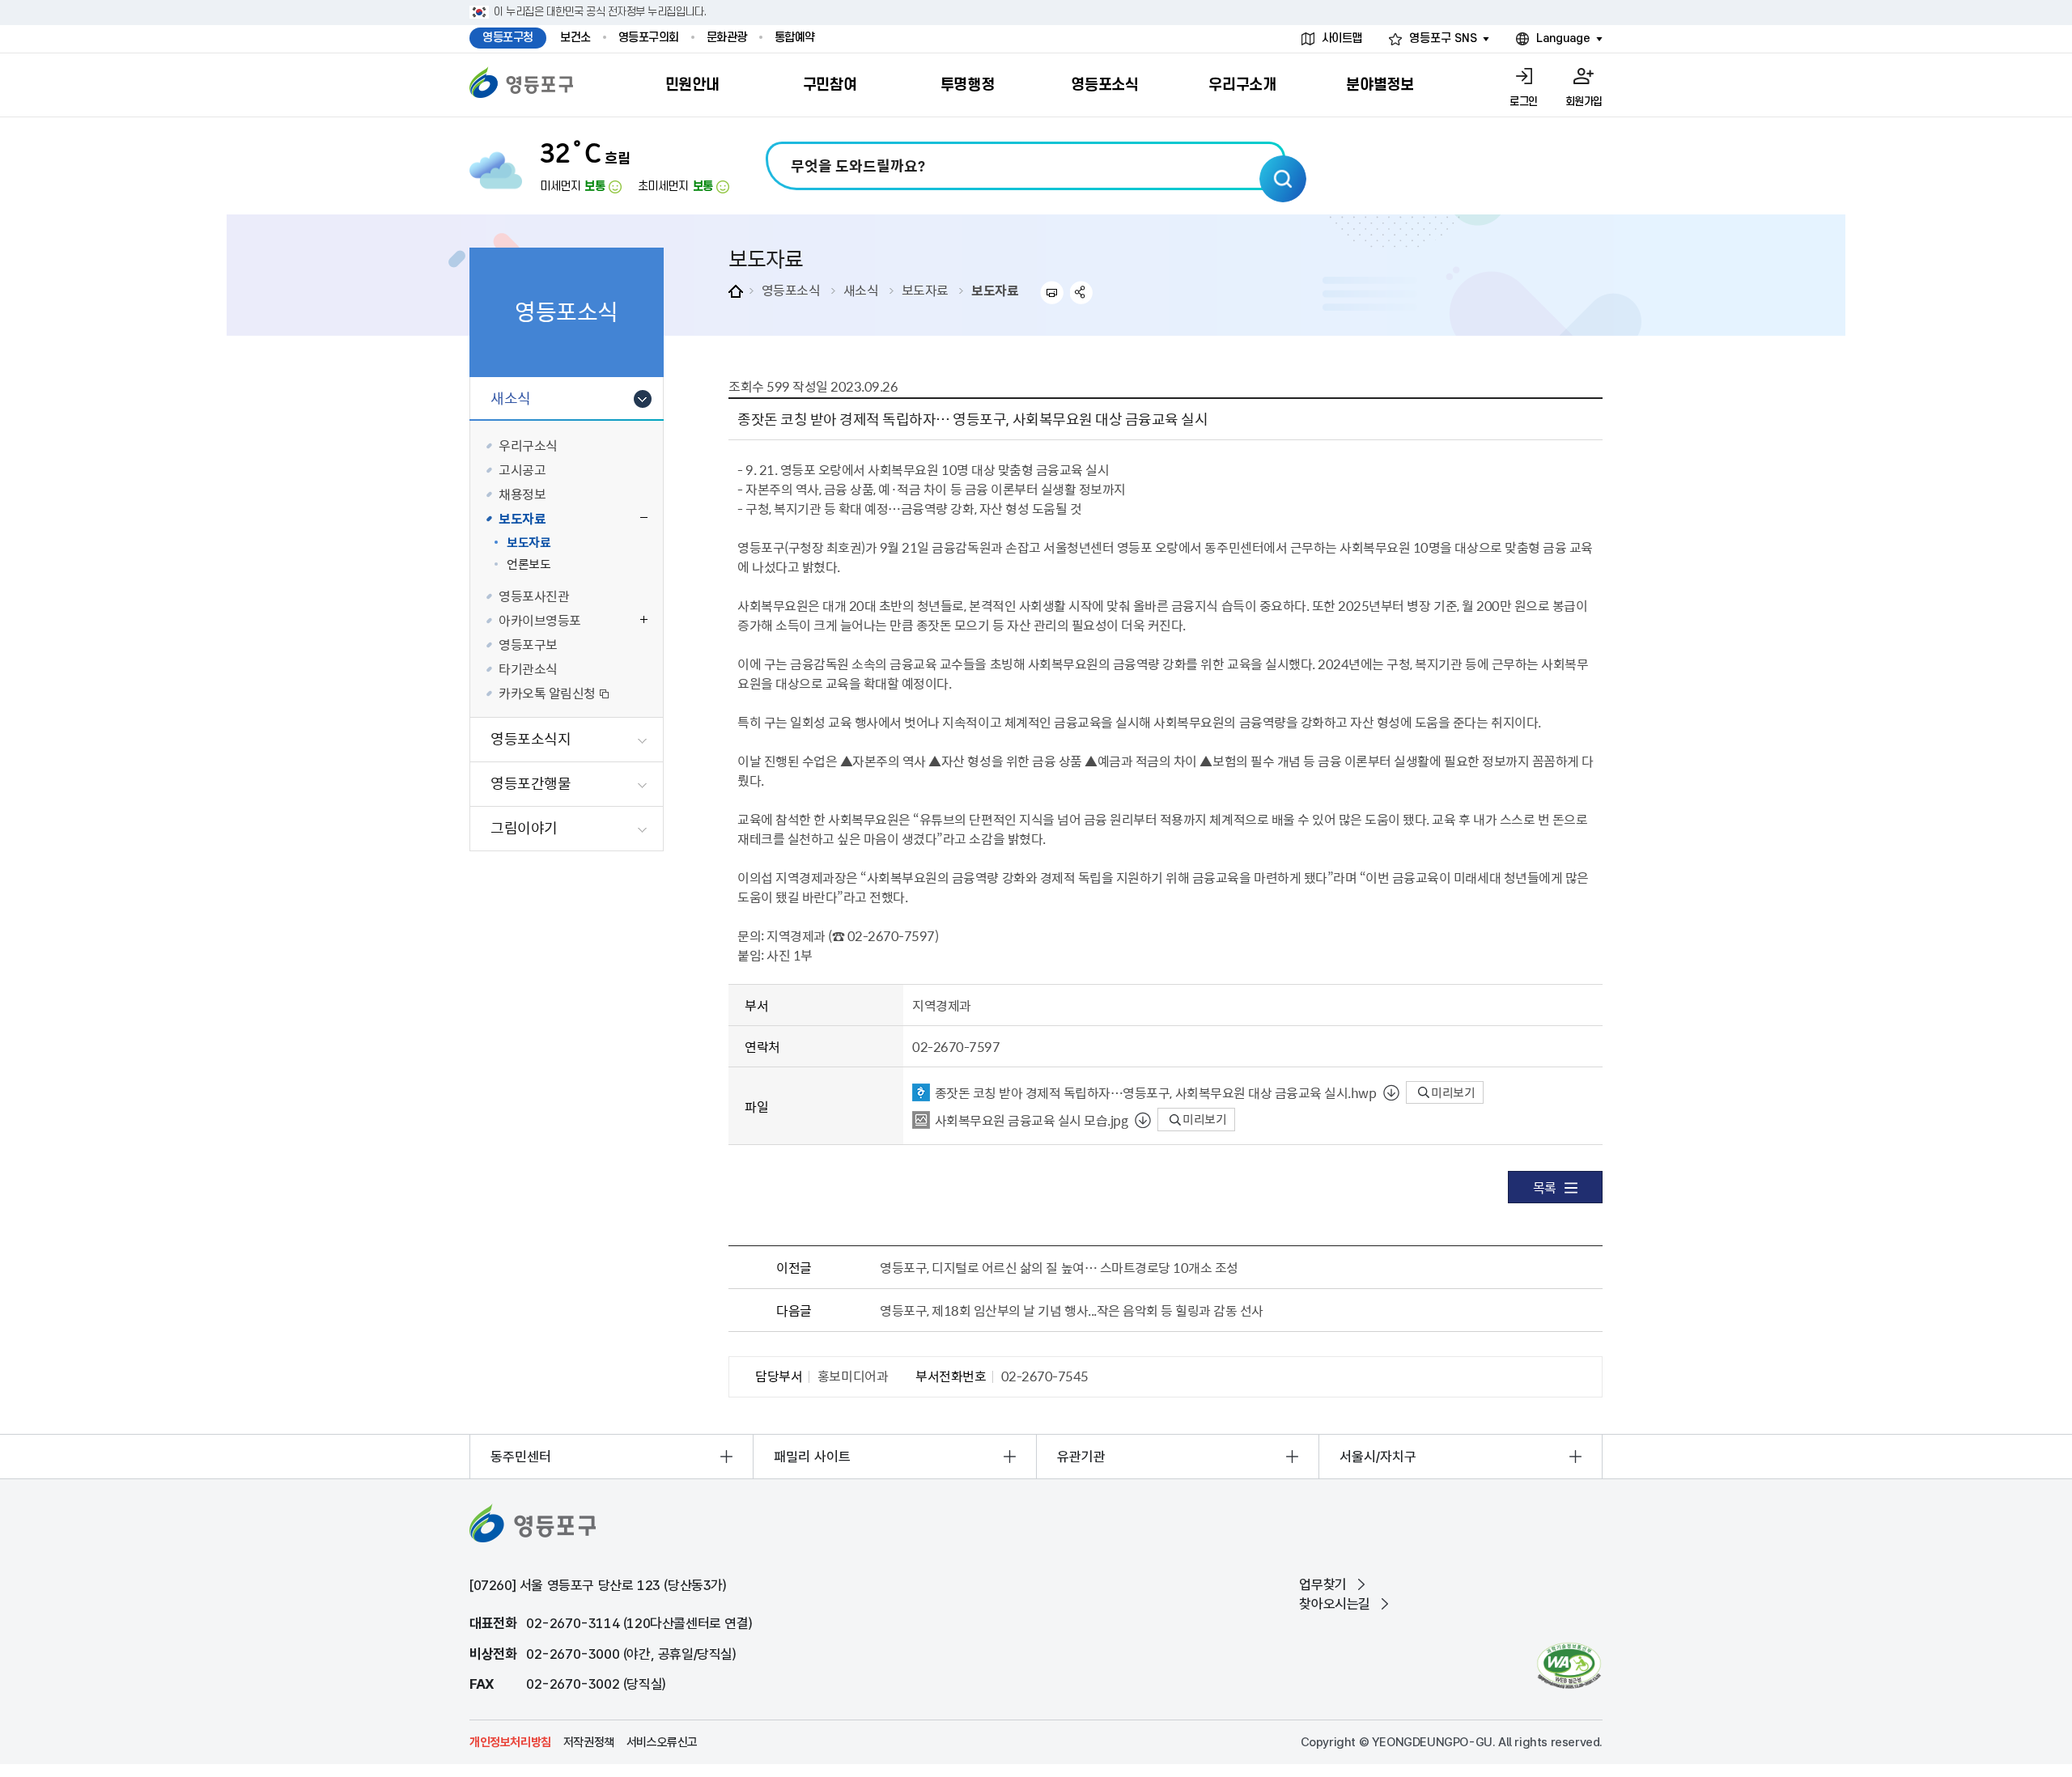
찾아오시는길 (1335, 1604)
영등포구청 (508, 38)
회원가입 (1584, 102)
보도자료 (925, 290)
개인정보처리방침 (510, 1742)
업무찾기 (1323, 1584)
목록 (1545, 1187)
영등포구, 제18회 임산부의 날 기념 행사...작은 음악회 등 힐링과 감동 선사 (1072, 1310)
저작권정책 (589, 1742)
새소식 (861, 290)
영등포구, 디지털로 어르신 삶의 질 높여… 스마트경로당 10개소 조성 (1059, 1267)
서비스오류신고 (662, 1742)
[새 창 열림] (1569, 1666)
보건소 (575, 38)
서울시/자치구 (1378, 1457)
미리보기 (1452, 1092)
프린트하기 (1052, 293)
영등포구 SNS (1443, 38)
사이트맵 (1342, 38)
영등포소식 (791, 290)
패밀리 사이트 (812, 1457)
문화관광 (727, 38)
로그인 (1524, 102)
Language (1563, 38)
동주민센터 (521, 1457)
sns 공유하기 (1082, 293)
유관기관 (1081, 1457)
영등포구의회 (649, 38)
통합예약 (795, 38)
